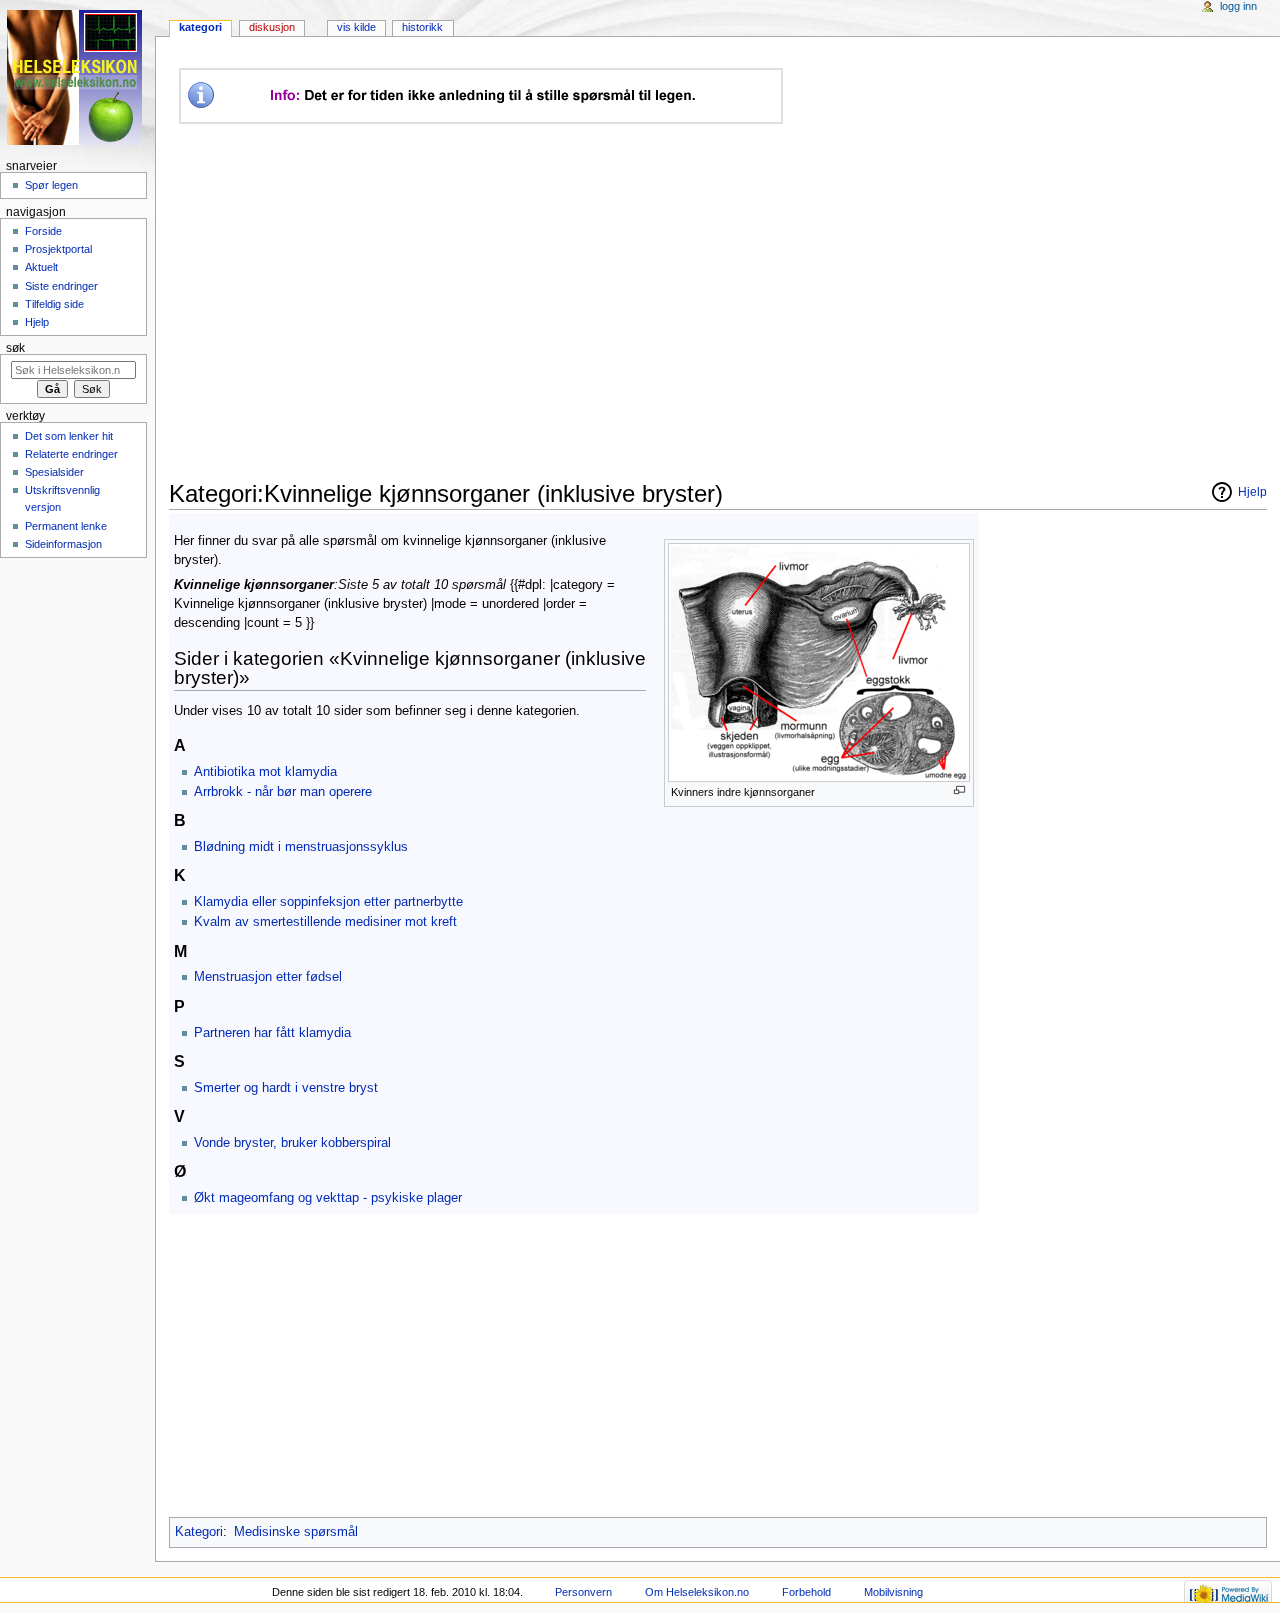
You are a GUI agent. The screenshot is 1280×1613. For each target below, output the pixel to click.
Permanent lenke (66, 526)
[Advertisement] (544, 302)
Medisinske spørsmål (296, 1532)
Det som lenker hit (69, 436)
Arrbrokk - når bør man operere (283, 792)
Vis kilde (356, 27)
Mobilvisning (893, 1592)
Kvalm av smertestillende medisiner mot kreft (325, 922)
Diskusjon (272, 27)
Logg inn (1238, 6)
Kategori (199, 1532)
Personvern (583, 1592)
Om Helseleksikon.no (697, 1592)
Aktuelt (41, 267)
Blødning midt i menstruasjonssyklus (301, 847)
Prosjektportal (58, 249)
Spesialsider (54, 472)
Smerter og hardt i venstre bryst (286, 1088)
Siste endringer (61, 286)
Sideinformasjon (63, 544)
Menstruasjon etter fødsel (268, 977)
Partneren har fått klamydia (272, 1033)
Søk (15, 348)
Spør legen (51, 185)
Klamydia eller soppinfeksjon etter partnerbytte (328, 902)
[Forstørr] (959, 790)
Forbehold (806, 1592)
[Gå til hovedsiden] (77, 77)
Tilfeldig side (54, 304)
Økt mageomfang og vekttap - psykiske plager (328, 1198)
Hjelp (37, 322)
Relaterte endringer (71, 454)
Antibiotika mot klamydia (265, 772)
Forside (43, 231)
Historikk (422, 27)
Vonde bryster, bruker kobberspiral (292, 1143)
